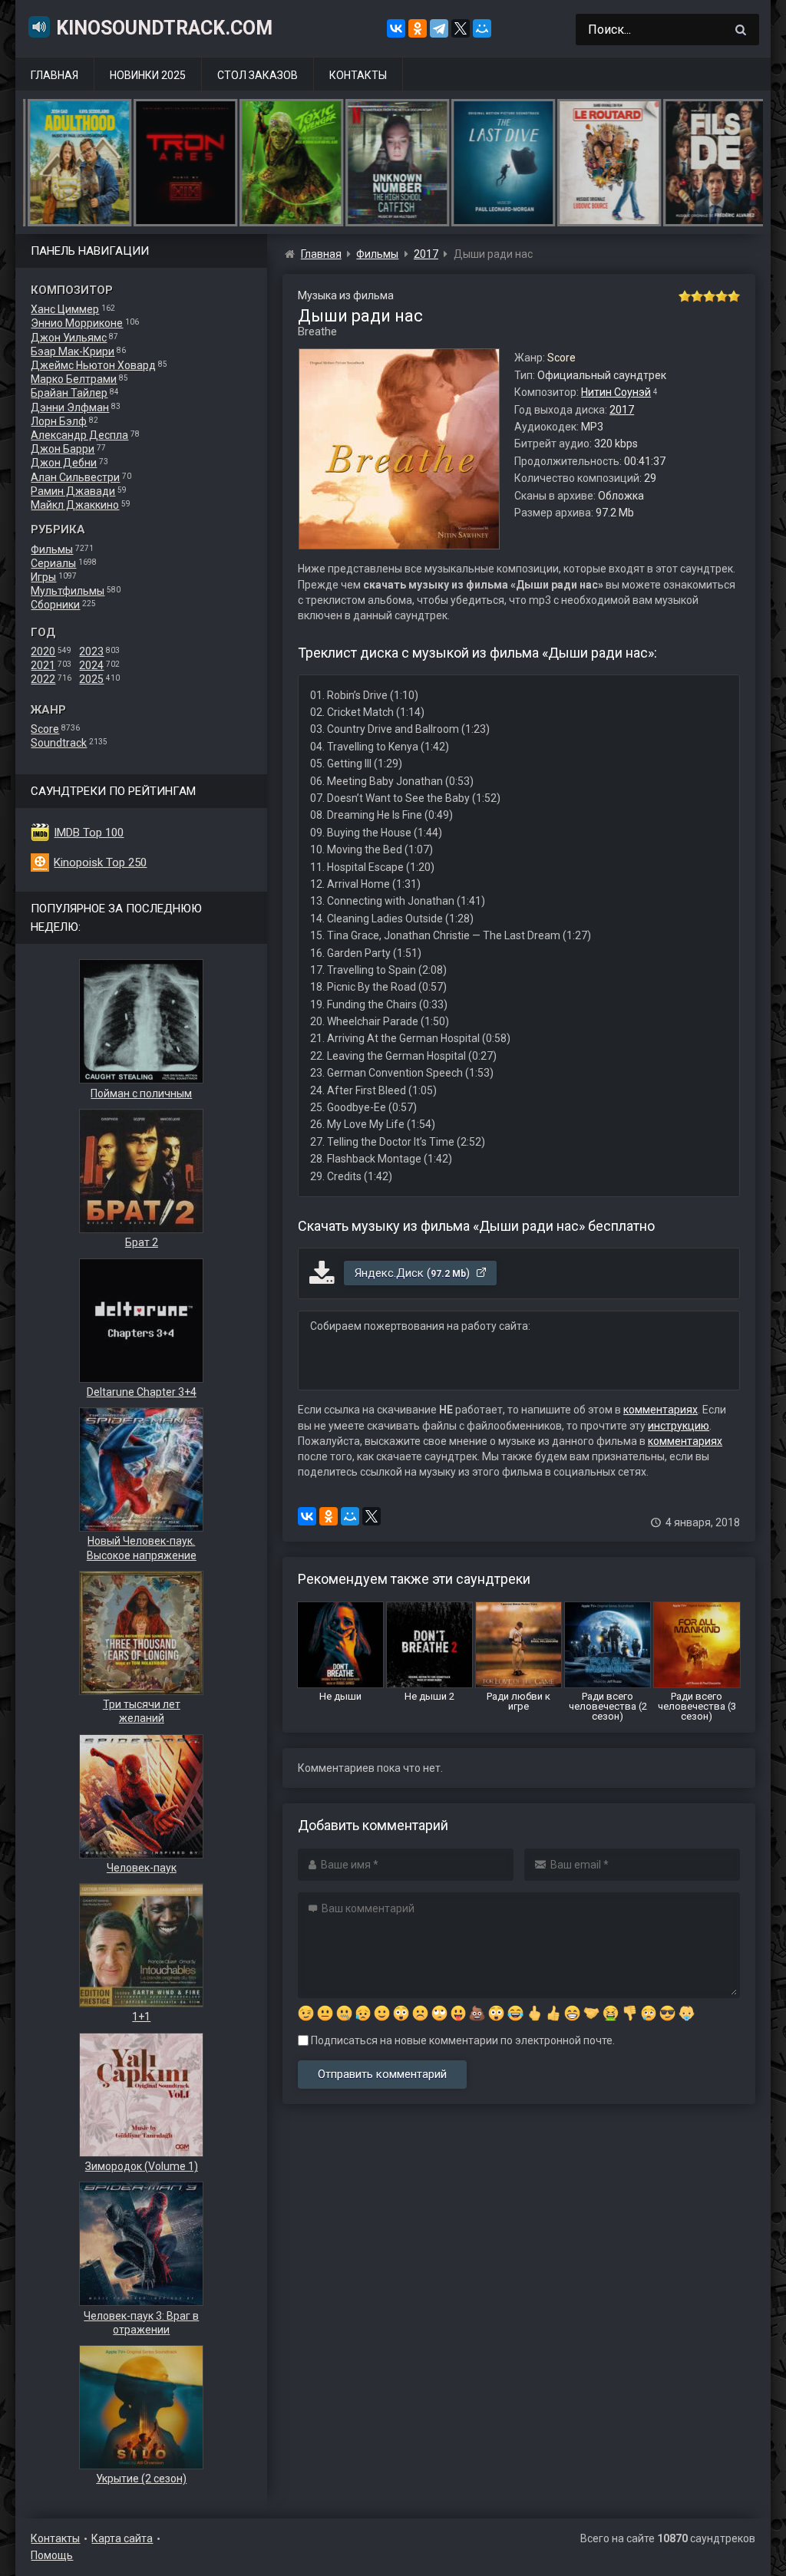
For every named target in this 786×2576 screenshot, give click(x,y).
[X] (461, 28)
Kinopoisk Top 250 (100, 863)
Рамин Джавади (73, 491)
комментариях (661, 1410)
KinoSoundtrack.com (164, 28)
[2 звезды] (697, 296)
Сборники (55, 605)
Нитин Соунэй (616, 392)
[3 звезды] (709, 296)
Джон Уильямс (69, 338)
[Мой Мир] (482, 28)
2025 (91, 679)
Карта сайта (122, 2538)
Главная (54, 75)
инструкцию (679, 1426)
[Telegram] (439, 28)
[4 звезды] (722, 296)
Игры (43, 577)
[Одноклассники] (418, 28)
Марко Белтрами (74, 379)
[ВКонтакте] (396, 28)
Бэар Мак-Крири (73, 351)
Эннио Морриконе (77, 323)
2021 (43, 665)
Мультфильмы (68, 591)
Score (45, 729)
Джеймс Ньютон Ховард (93, 365)
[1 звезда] (685, 296)
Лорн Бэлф (59, 421)
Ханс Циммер (65, 309)
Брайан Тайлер (69, 393)
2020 (43, 651)
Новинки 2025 (148, 75)
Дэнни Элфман (70, 407)
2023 (91, 651)
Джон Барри (63, 449)
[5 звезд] (734, 296)
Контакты (358, 75)
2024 (91, 665)
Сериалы (53, 563)
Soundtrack (59, 743)
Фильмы (52, 549)
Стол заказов (258, 75)
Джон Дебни (64, 463)
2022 (43, 679)
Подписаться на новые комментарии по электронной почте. (462, 2040)
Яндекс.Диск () (414, 1273)
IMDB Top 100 (89, 833)
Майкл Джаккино (75, 505)
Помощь (52, 2555)
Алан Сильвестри (75, 477)
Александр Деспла (79, 435)
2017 (622, 410)
